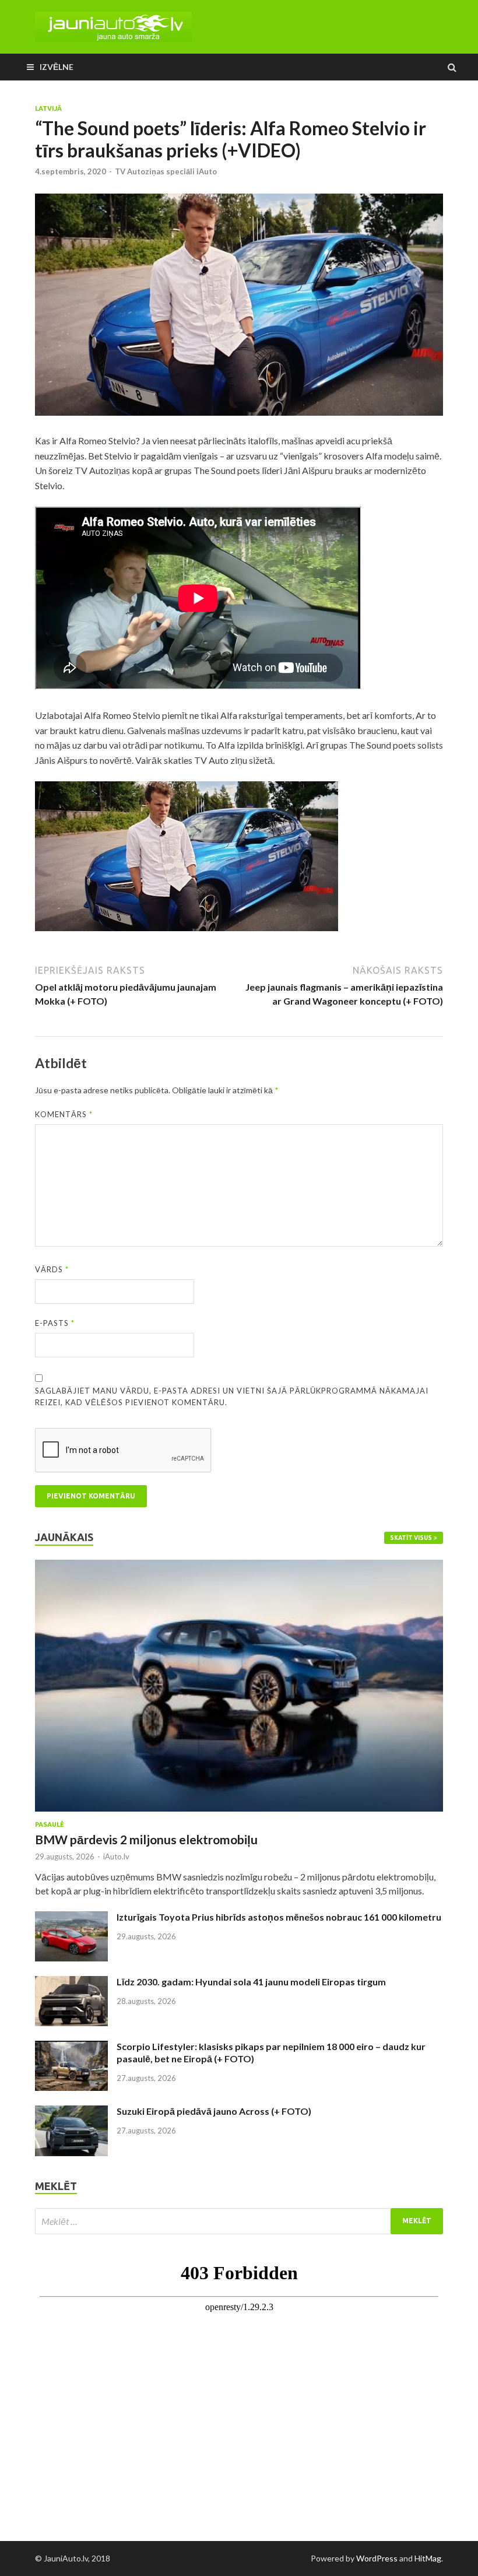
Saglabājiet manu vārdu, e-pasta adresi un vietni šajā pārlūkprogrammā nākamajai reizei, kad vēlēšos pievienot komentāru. (232, 1396)
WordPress (377, 2558)
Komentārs (64, 1114)
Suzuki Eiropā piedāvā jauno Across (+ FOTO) (214, 2111)
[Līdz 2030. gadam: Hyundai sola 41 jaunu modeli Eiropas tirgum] (71, 1983)
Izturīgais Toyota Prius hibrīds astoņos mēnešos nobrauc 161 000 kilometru (279, 1917)
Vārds (52, 1269)
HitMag (428, 2558)
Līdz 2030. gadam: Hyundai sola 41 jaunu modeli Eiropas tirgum (251, 1982)
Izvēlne (57, 67)
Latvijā (48, 108)
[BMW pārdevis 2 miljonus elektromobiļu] (239, 1566)
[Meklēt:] (239, 2221)
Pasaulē (50, 1824)
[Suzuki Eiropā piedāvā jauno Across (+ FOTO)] (71, 2112)
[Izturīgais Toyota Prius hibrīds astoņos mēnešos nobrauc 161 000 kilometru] (71, 1918)
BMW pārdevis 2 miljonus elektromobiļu (146, 1839)
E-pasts (55, 1323)
